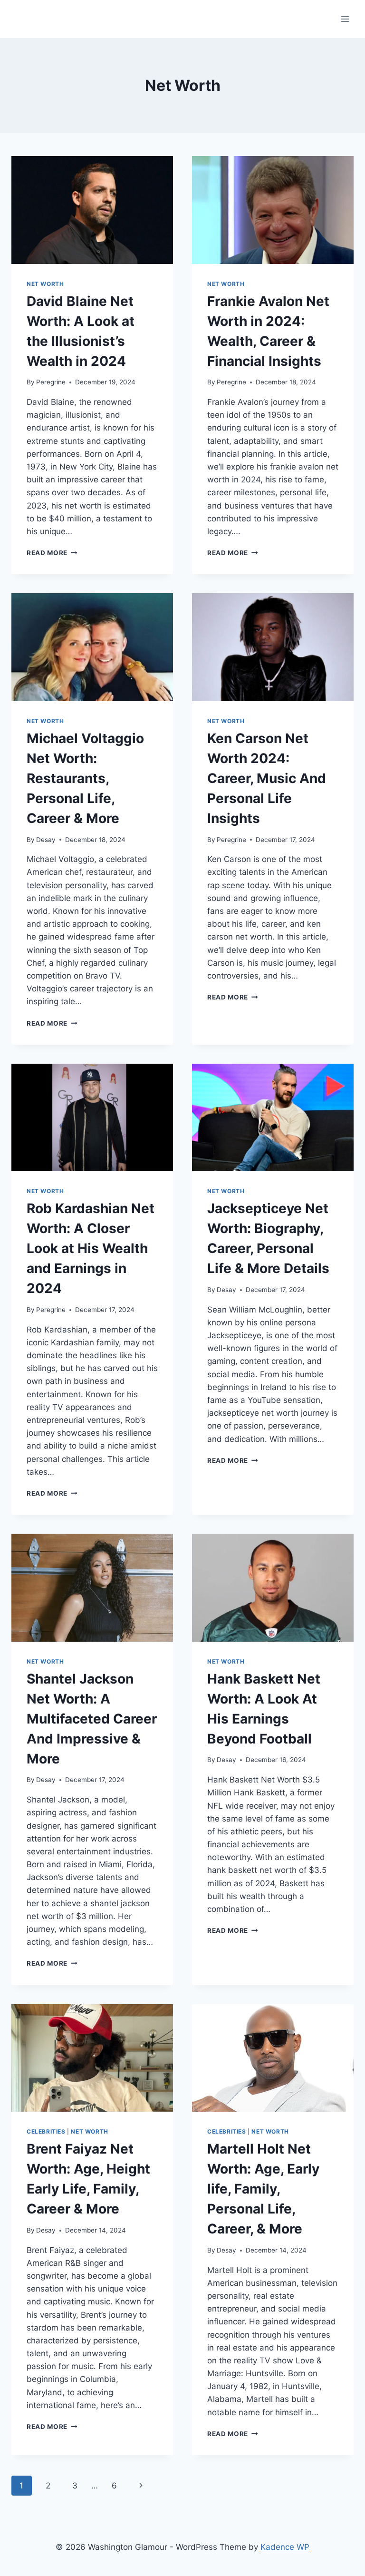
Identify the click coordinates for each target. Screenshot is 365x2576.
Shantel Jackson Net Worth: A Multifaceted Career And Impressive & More (92, 1719)
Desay (46, 840)
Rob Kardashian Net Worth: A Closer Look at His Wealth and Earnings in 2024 (91, 1248)
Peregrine (51, 382)
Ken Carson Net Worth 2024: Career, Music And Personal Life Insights (267, 778)
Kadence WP (285, 2547)
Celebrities (46, 2131)
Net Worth (45, 284)
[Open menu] (345, 19)
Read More (52, 553)
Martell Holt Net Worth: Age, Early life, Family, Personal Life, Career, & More (263, 2189)
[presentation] (92, 210)
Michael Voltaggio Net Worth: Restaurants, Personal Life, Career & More (85, 778)
